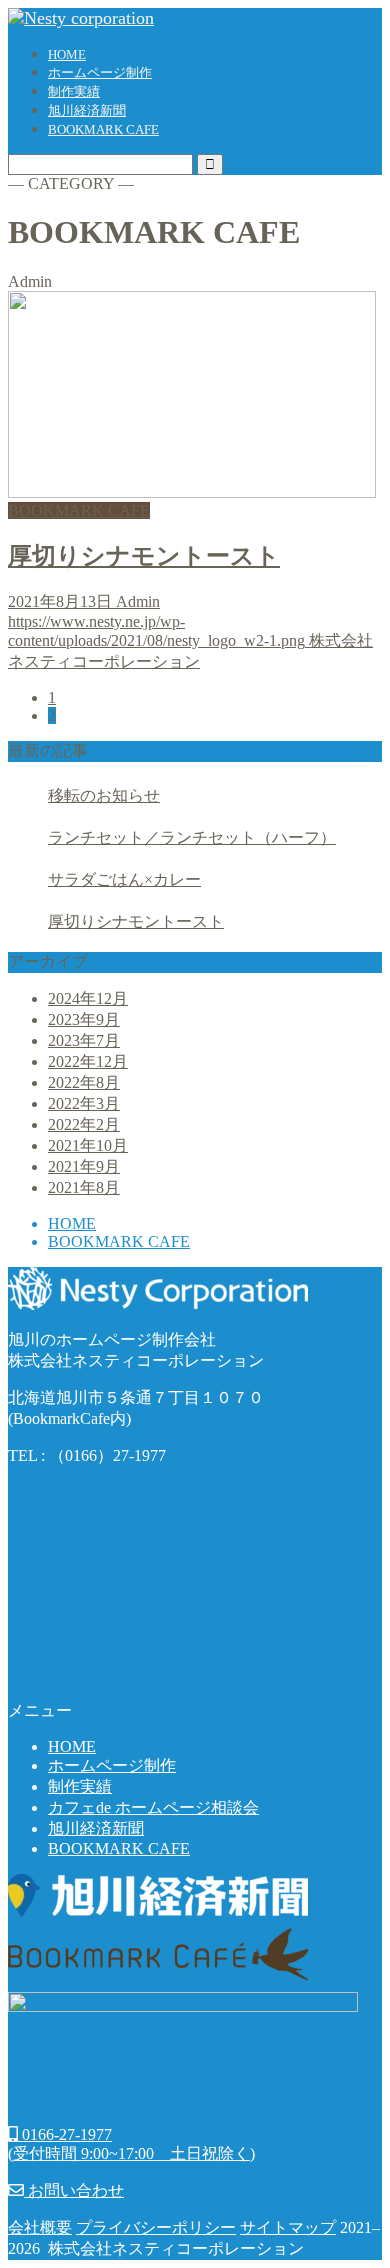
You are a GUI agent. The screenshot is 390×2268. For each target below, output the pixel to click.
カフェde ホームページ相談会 (153, 1807)
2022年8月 (84, 1082)
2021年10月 (88, 1145)
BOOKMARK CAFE (103, 129)
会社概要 (40, 2227)
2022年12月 (88, 1061)
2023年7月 (84, 1040)
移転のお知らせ (104, 795)
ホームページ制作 (100, 72)
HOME (67, 54)
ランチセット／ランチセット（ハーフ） (192, 837)
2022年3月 (84, 1103)
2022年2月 (84, 1124)
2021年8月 (84, 1187)
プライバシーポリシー (156, 2227)
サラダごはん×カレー (124, 879)
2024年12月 (88, 998)
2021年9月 (84, 1166)
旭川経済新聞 (87, 110)
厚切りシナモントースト (136, 921)
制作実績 (74, 91)
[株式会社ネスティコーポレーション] (81, 18)
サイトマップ (288, 2227)
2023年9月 (84, 1019)
